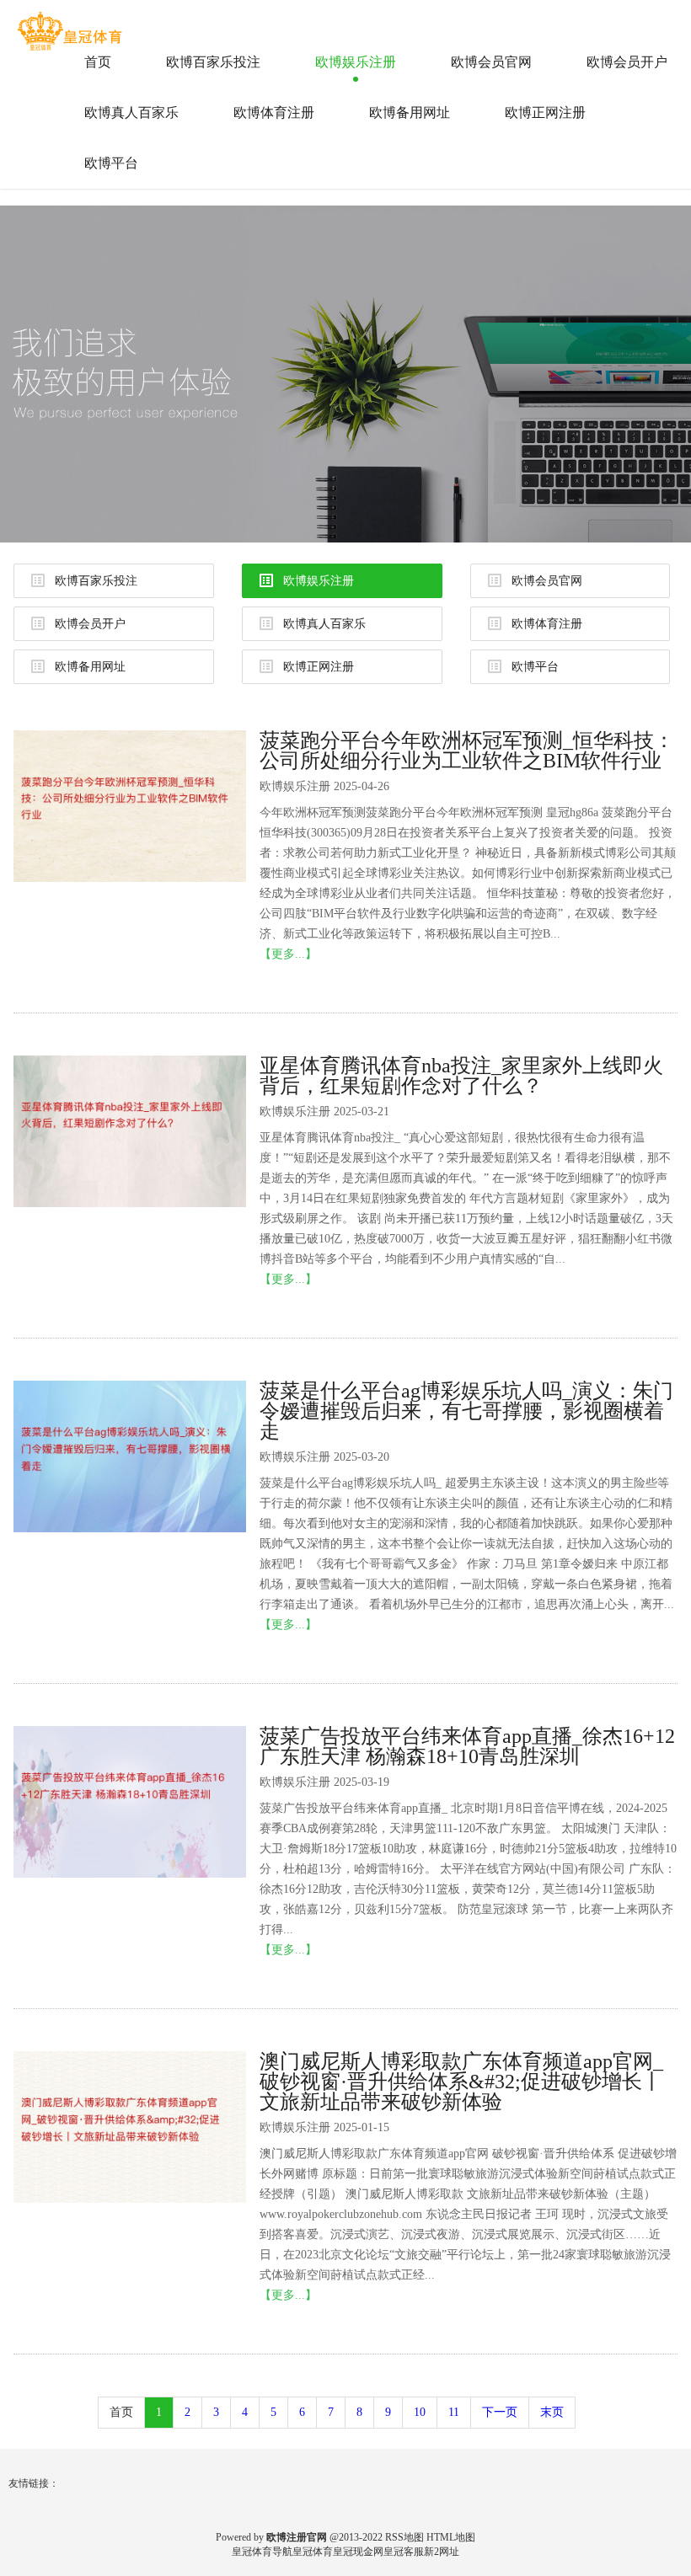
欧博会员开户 (627, 62)
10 (420, 2412)
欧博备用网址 (410, 112)
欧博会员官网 (491, 62)
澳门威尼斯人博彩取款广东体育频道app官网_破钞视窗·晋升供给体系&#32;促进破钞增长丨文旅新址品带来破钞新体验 (461, 2082)
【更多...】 (288, 954)
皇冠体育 (313, 2552)
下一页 (500, 2412)
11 (454, 2412)
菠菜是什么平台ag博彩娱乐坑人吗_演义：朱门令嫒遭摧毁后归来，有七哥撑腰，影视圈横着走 (466, 1411)
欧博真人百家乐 (131, 112)
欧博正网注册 (545, 112)
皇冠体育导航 (262, 2552)
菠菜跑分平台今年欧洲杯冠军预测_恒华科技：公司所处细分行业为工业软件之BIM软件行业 (467, 751)
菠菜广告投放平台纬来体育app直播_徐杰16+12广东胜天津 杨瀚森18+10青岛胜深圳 (467, 1746)
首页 (98, 62)
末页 (552, 2412)
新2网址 (442, 2552)
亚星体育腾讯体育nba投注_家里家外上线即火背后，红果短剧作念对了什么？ (461, 1076)
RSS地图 (404, 2537)
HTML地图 (451, 2537)
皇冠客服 (404, 2552)
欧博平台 (111, 163)
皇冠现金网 (358, 2552)
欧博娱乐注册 (356, 62)
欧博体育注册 (274, 112)
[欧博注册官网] (72, 24)
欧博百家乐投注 (213, 62)
